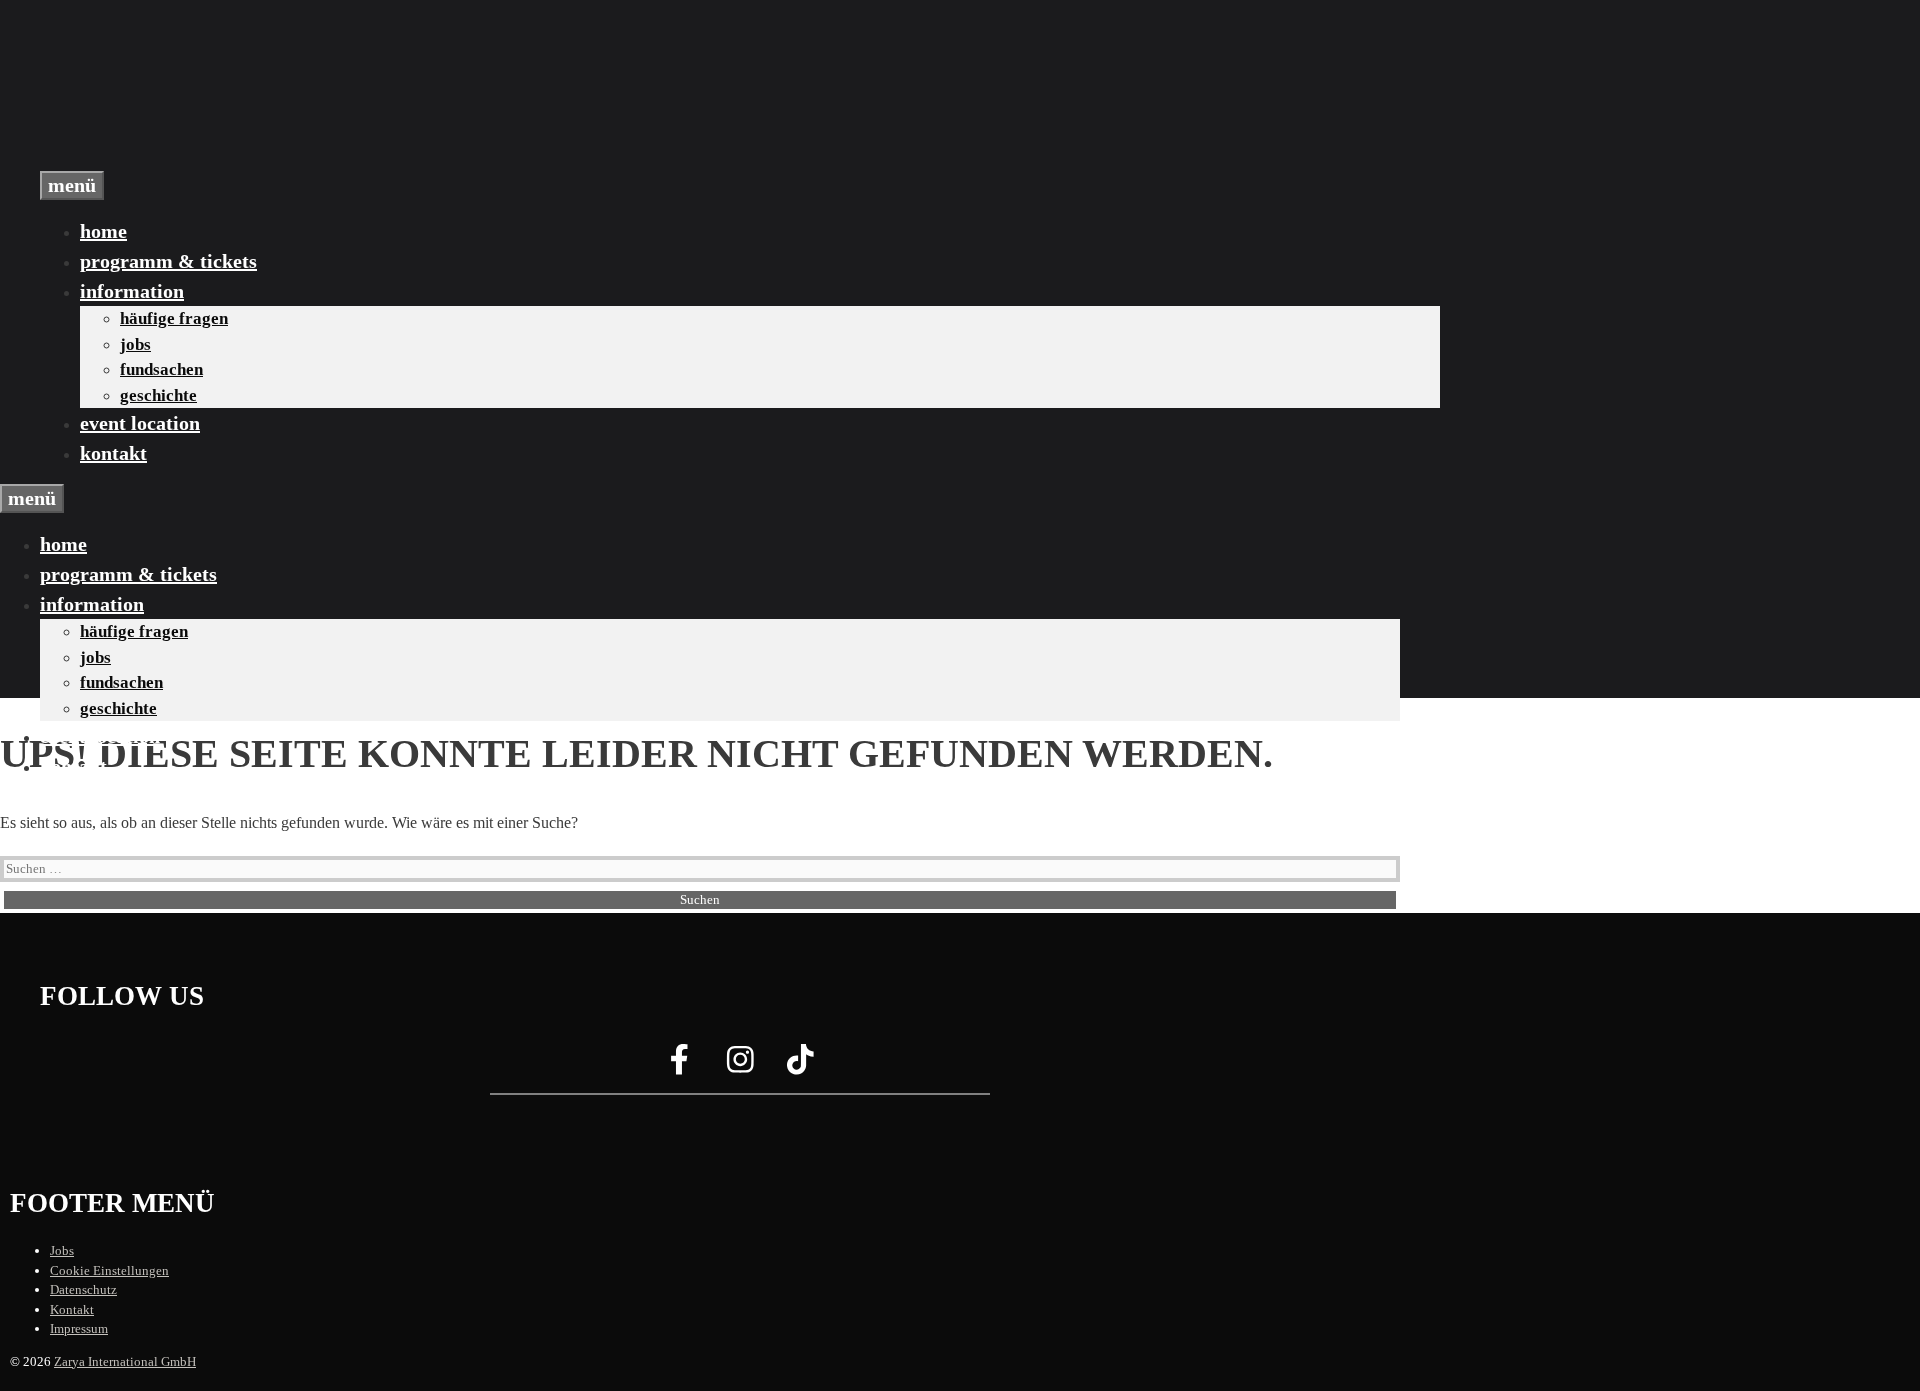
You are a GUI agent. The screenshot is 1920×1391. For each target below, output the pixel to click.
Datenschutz (83, 1289)
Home (103, 231)
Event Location (140, 423)
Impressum (79, 1328)
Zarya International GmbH (125, 1361)
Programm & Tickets (168, 261)
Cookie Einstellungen (109, 1270)
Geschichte (158, 395)
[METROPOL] (140, 158)
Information (132, 291)
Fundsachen (161, 369)
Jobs (135, 344)
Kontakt (113, 453)
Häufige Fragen (174, 318)
